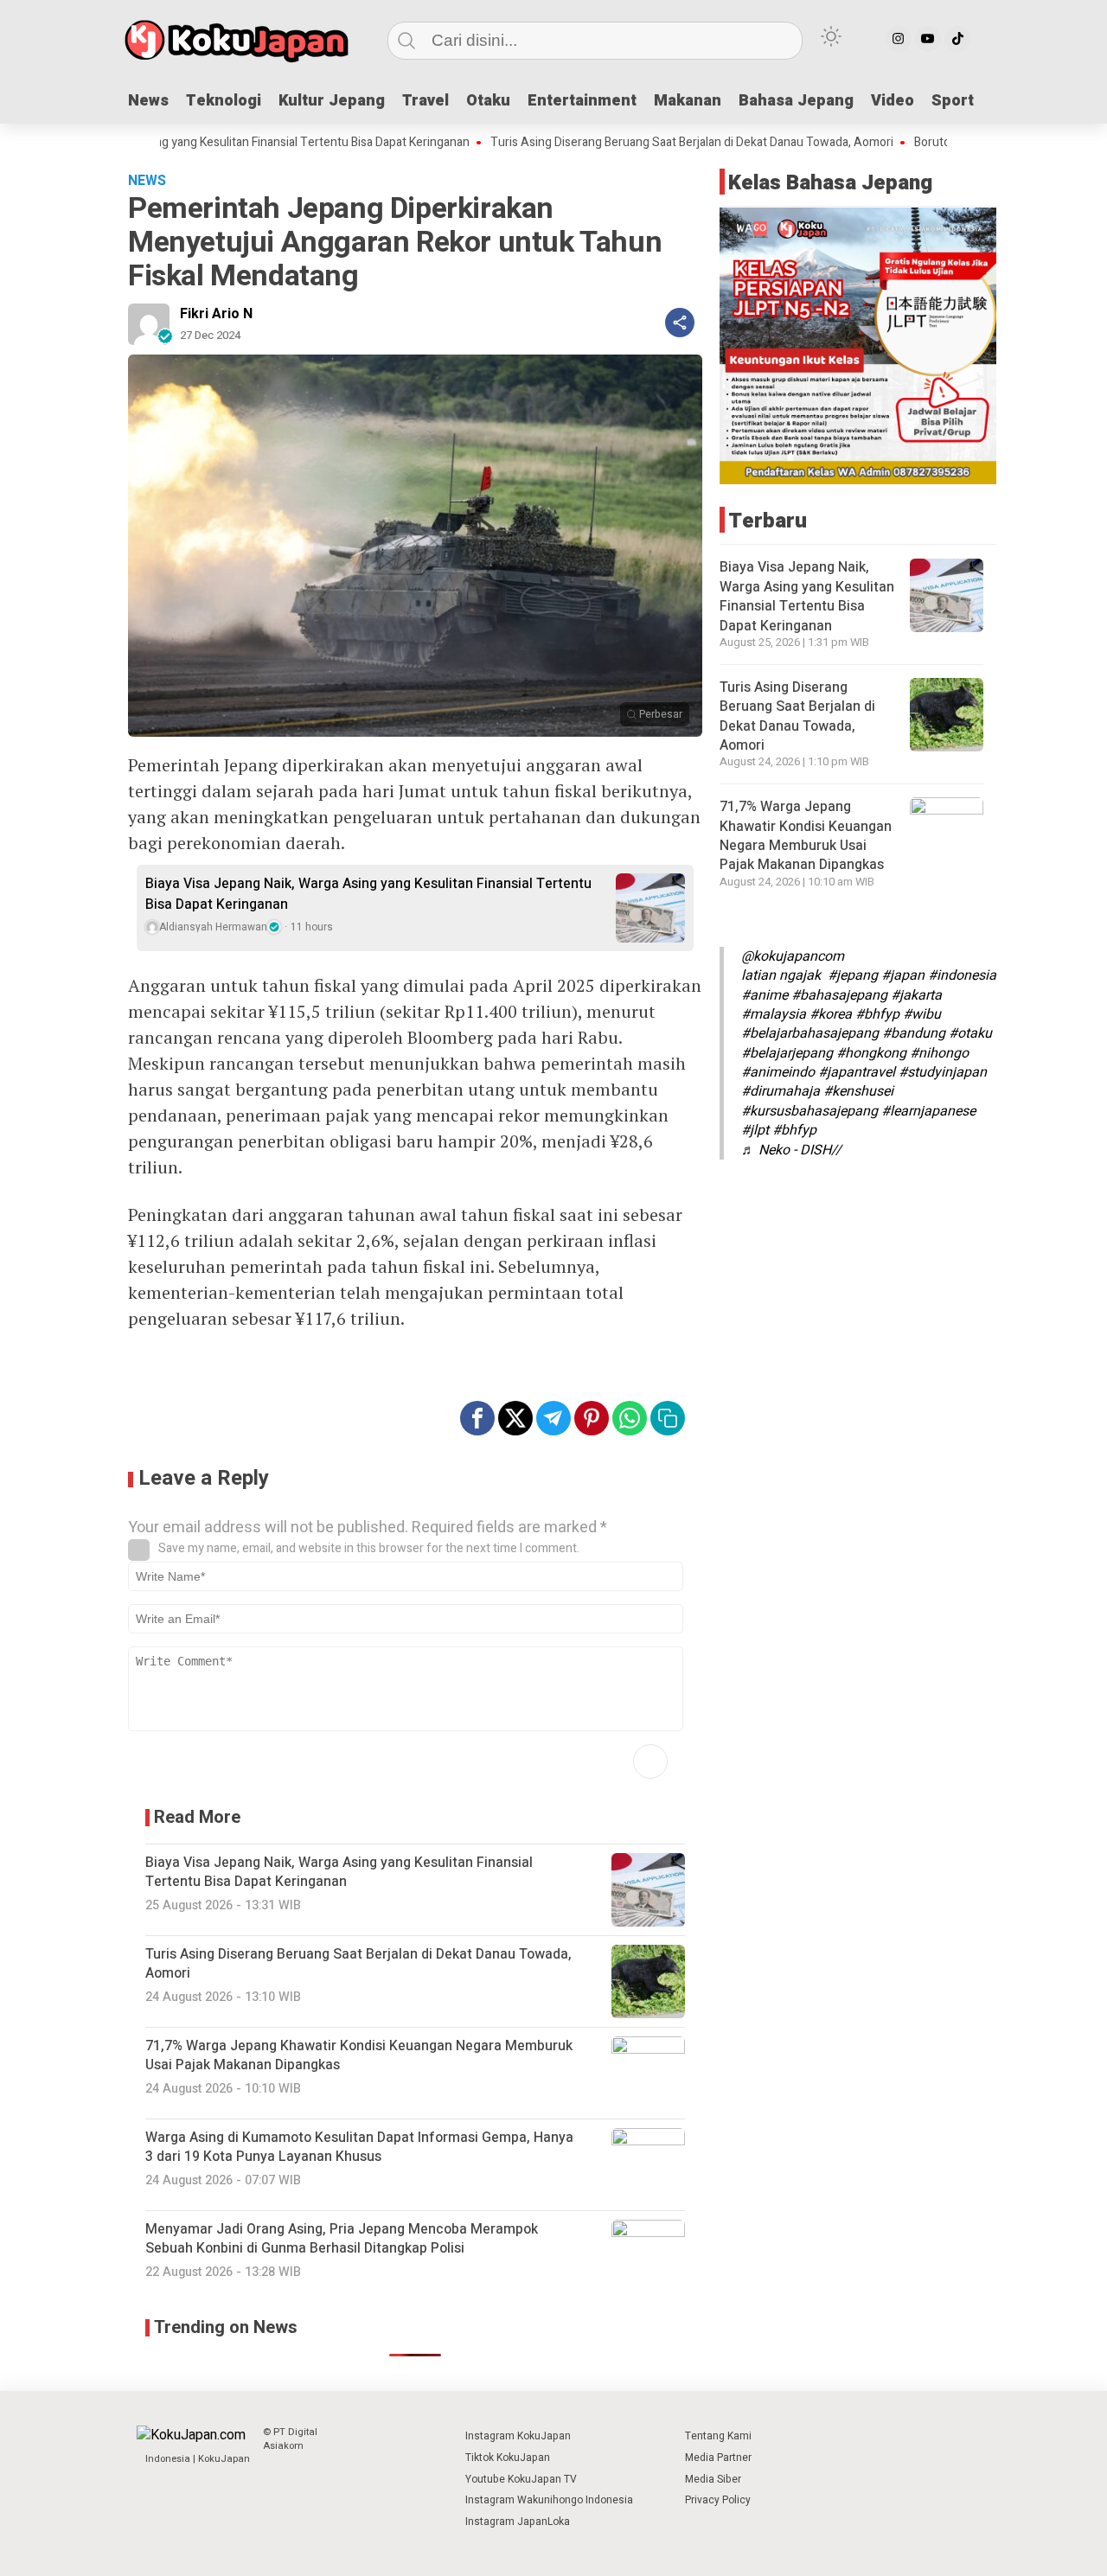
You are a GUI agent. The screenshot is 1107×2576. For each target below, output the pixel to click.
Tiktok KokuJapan (508, 2458)
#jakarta (916, 995)
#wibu (922, 1014)
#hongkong (871, 1053)
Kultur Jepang (332, 101)
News (148, 101)
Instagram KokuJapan (518, 2436)
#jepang (853, 975)
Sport (953, 101)
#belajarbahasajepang (810, 1034)
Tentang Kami (718, 2436)
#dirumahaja (781, 1092)
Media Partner (718, 2458)
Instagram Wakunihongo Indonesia (549, 2500)
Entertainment (582, 101)
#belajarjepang (787, 1053)
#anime (765, 995)
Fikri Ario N (216, 314)
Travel (426, 101)
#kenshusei (858, 1092)
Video (893, 101)
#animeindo (778, 1072)
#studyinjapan (943, 1072)
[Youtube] (928, 39)
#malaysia (774, 1014)
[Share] (680, 323)
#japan (903, 975)
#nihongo (939, 1053)
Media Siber (713, 2479)
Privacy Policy (718, 2500)
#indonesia (962, 975)
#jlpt (755, 1130)
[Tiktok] (957, 39)
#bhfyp (877, 1014)
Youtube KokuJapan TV (521, 2479)
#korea (831, 1014)
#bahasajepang (839, 995)
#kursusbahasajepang (809, 1111)
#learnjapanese (928, 1111)
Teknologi (224, 101)
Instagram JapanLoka (518, 2522)
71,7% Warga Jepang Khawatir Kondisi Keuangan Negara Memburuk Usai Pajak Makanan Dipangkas (806, 836)
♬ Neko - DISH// (791, 1150)
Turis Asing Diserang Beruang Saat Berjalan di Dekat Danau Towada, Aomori (622, 143)
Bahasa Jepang (796, 101)
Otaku (488, 101)
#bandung (914, 1034)
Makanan (688, 101)
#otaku (970, 1034)
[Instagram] (899, 39)
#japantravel (857, 1072)
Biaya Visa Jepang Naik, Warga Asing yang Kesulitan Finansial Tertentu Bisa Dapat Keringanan (368, 894)
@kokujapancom (793, 956)
